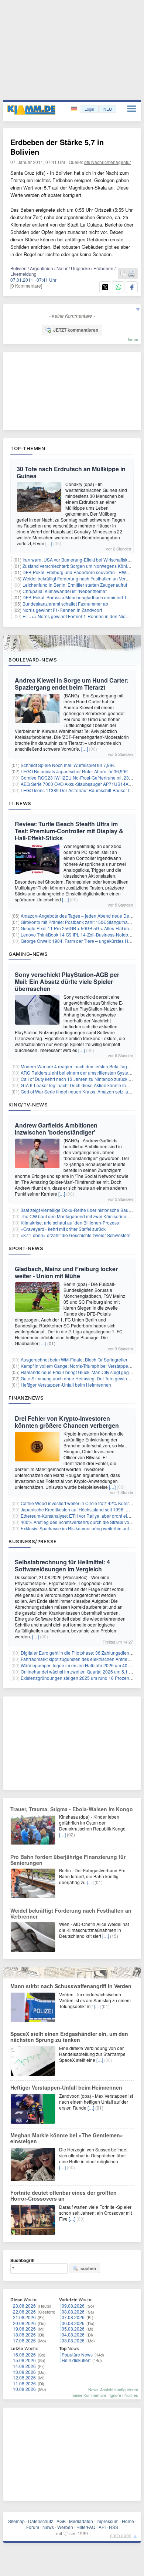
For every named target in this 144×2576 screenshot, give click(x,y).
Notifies (131, 2395)
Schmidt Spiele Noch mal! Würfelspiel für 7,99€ (68, 765)
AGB (61, 2521)
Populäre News (77, 2354)
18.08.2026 (24, 2334)
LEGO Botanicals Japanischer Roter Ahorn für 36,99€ (74, 771)
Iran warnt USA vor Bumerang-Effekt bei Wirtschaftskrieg (79, 560)
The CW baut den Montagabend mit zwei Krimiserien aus (78, 1216)
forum (133, 339)
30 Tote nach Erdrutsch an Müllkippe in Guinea (71, 472)
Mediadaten (81, 2521)
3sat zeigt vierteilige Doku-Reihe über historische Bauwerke (81, 1210)
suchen (88, 2268)
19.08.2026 (24, 2329)
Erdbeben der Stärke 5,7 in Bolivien (57, 147)
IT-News (20, 803)
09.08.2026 (73, 2306)
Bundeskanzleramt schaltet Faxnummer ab (65, 604)
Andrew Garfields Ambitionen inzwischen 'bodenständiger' (56, 1129)
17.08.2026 (24, 2340)
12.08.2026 (24, 2377)
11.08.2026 (24, 2383)
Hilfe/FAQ (86, 2527)
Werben (65, 2527)
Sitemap (16, 2521)
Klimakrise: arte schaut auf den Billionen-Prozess (70, 1222)
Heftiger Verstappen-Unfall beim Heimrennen (66, 1385)
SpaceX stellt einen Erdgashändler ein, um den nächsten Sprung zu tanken (69, 2037)
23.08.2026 (24, 2306)
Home (128, 2521)
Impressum (107, 2521)
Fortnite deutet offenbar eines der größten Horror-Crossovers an (64, 2195)
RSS (114, 2527)
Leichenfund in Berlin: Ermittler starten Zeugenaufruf (75, 585)
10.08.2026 (24, 2389)
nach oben (121, 2535)
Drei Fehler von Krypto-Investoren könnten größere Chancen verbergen (67, 1422)
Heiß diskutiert (76, 2360)
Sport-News (26, 1248)
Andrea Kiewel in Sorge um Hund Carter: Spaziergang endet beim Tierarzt (72, 684)
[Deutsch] (75, 109)
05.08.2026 (73, 2329)
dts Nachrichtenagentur (108, 162)
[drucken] (131, 274)
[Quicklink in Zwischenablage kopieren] (123, 274)
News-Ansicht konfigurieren (113, 2389)
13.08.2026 (24, 2372)
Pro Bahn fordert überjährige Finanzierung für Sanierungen (68, 1860)
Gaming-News (28, 954)
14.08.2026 (24, 2366)
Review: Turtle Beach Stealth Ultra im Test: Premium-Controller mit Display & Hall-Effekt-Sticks (69, 831)
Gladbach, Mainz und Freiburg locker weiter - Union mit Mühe (66, 1272)
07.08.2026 (73, 2317)
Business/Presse (33, 1541)
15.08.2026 (24, 2360)
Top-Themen (28, 448)
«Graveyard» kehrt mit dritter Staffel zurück (63, 1229)
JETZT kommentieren (76, 330)
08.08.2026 (73, 2312)
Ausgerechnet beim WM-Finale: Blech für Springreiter (74, 1359)
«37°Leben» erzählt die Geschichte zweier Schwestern (76, 1235)
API (102, 2527)
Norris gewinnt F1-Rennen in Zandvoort (62, 610)
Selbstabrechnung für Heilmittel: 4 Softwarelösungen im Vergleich (62, 1565)
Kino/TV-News (28, 1105)
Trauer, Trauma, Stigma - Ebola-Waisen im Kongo (72, 1809)
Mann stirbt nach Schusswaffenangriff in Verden (71, 1986)
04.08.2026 (73, 2334)
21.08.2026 (24, 2317)
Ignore (115, 2395)
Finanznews (26, 1398)
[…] (49, 543)
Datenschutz (41, 2521)
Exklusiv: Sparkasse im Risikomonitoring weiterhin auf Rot (79, 1528)
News (48, 2527)
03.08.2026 (73, 2340)
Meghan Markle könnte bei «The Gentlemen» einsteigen (67, 2138)
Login (89, 109)
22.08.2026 (24, 2312)
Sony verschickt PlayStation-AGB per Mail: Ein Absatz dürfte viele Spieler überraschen (67, 982)
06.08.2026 (73, 2323)
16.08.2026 (24, 2354)
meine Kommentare (89, 2395)
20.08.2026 (24, 2323)
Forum (33, 2527)
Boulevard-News (33, 660)
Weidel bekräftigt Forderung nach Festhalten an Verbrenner (82, 578)
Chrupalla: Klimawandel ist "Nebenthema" (65, 591)
